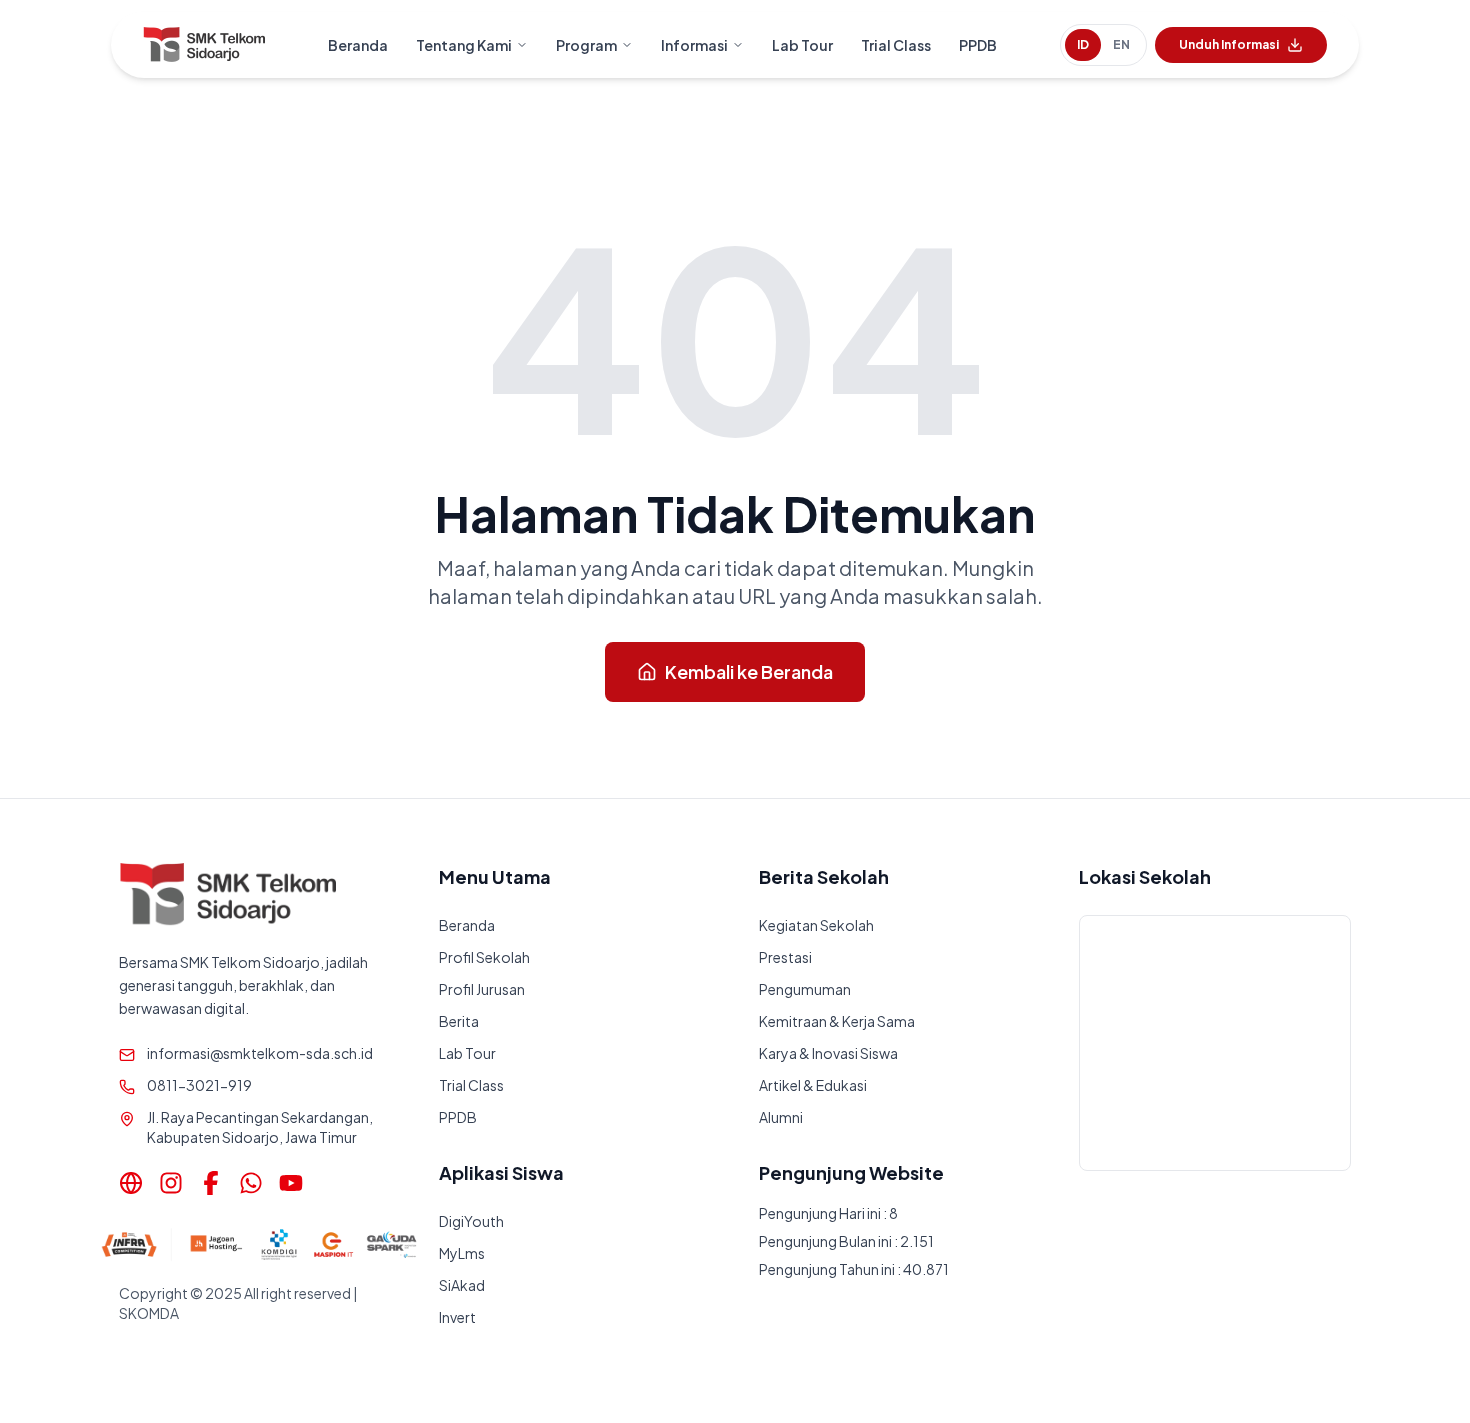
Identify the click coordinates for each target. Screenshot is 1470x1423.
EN (1121, 44)
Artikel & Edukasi (813, 1085)
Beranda (358, 45)
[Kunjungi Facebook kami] (211, 1183)
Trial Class (896, 45)
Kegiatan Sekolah (816, 925)
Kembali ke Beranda (749, 671)
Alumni (781, 1117)
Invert (457, 1317)
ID (1083, 44)
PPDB (978, 45)
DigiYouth (471, 1221)
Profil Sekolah (484, 957)
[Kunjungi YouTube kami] (291, 1183)
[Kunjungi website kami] (131, 1183)
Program (586, 45)
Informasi (694, 45)
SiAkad (462, 1285)
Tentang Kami (464, 45)
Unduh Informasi (1229, 44)
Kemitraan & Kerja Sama (837, 1021)
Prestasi (785, 957)
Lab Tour (802, 45)
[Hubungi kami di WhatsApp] (251, 1183)
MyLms (462, 1253)
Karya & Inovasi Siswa (828, 1053)
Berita (459, 1021)
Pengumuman (805, 989)
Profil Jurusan (482, 989)
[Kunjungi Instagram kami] (171, 1183)
